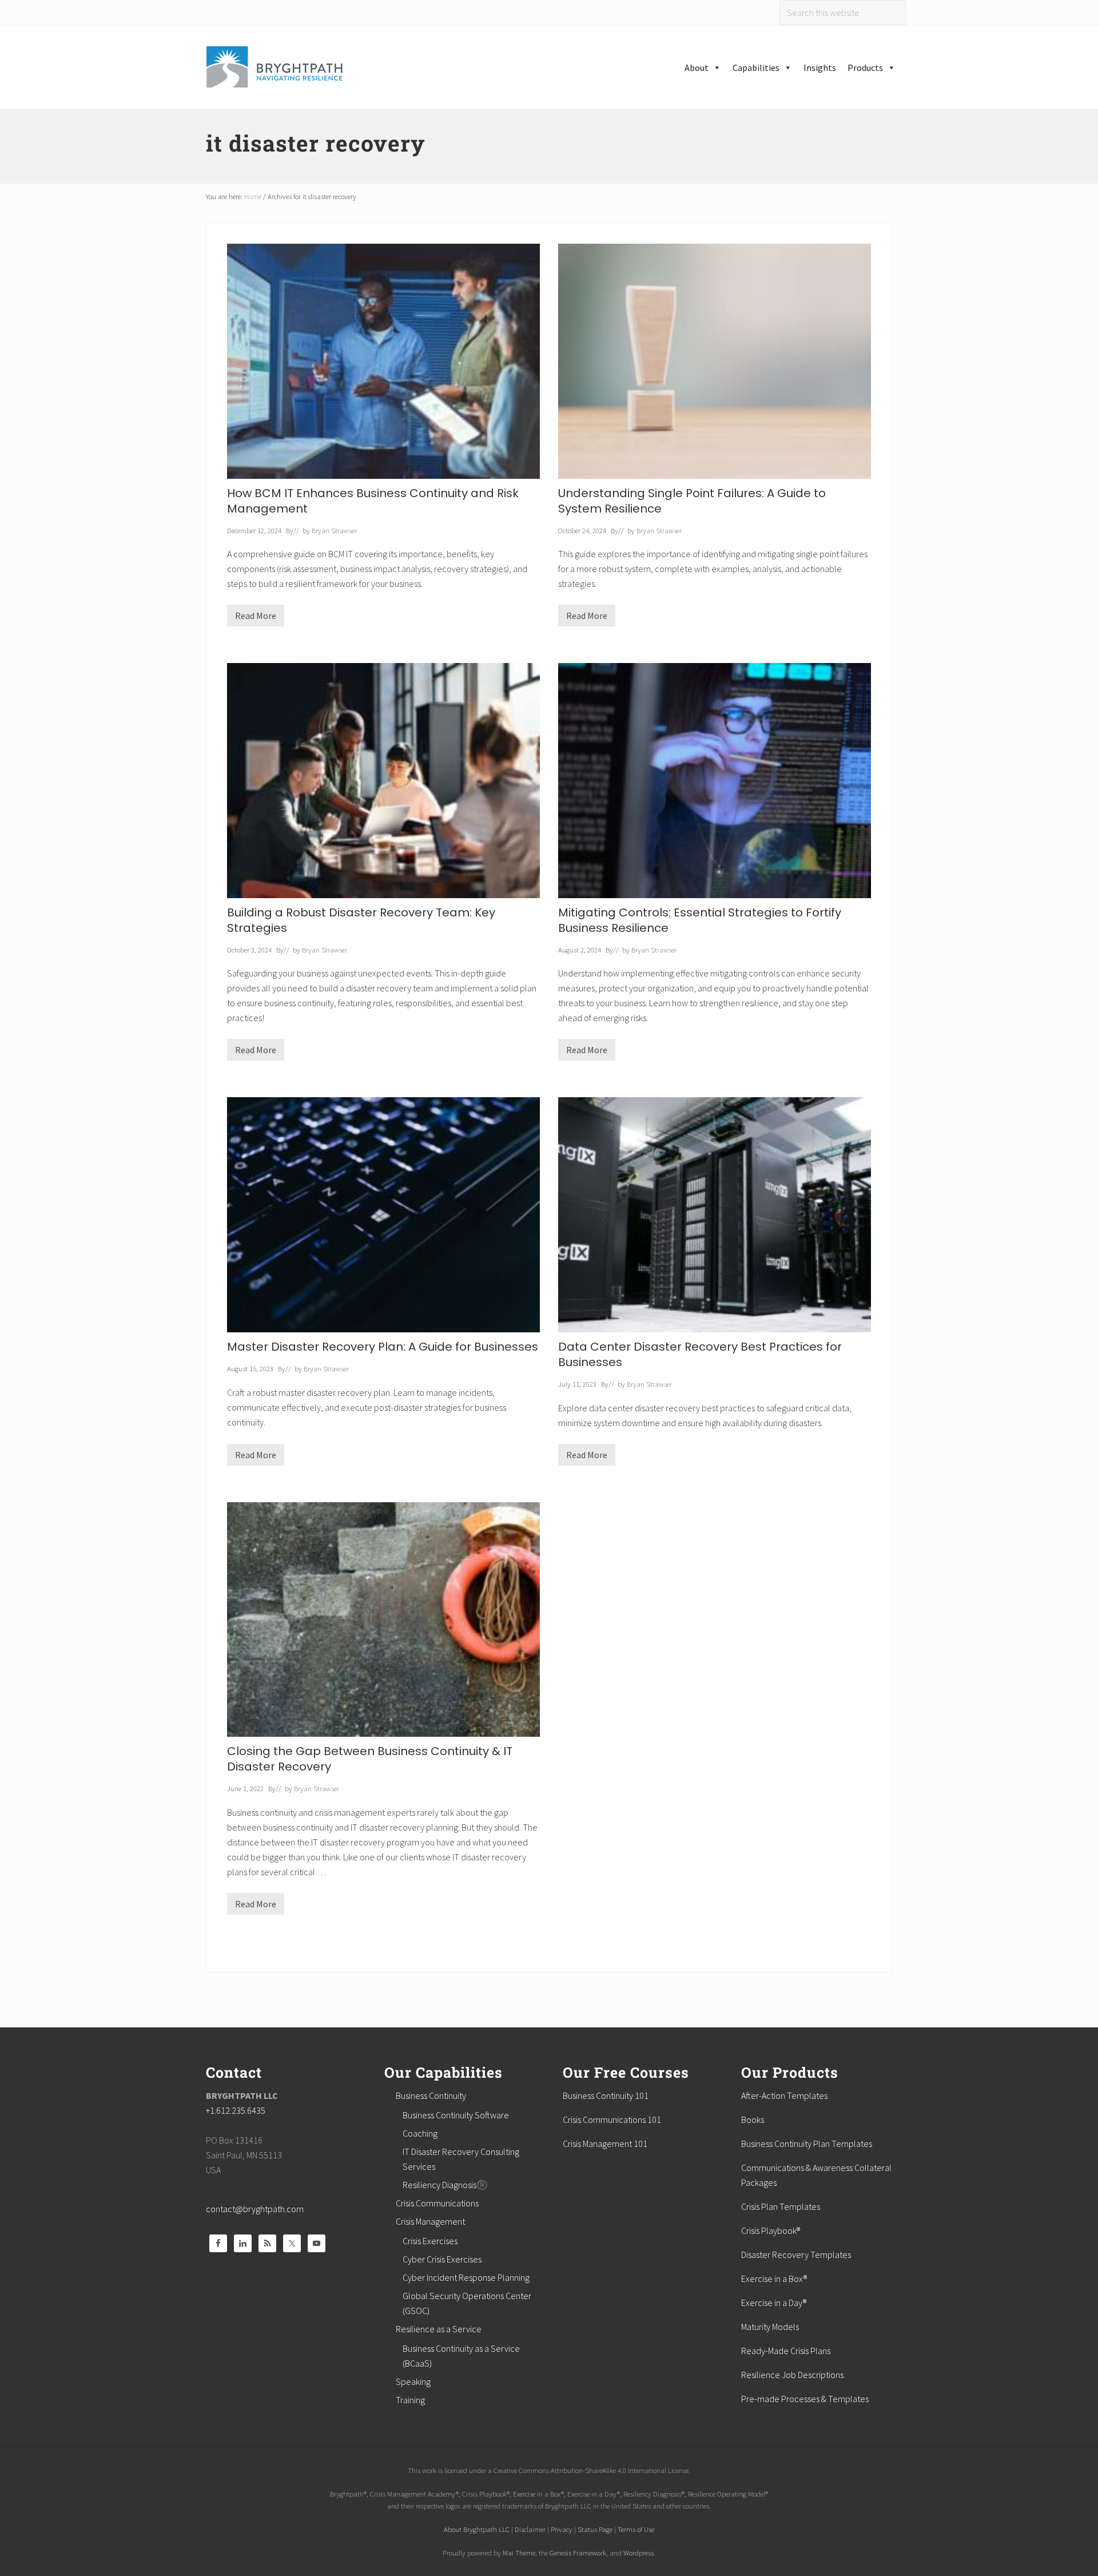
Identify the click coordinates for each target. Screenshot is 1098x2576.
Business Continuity (431, 2095)
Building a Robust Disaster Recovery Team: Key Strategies (361, 920)
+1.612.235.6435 (236, 2110)
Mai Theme (519, 2553)
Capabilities (756, 68)
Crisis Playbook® (771, 2230)
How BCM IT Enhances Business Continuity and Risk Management (373, 501)
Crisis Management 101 (605, 2144)
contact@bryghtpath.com (255, 2209)
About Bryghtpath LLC (477, 2529)
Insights (820, 68)
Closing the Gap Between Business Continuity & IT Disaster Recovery (370, 1759)
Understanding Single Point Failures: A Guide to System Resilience (692, 501)
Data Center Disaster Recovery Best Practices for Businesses (700, 1354)
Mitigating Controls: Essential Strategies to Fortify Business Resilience (700, 920)
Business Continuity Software (456, 2115)
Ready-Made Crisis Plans (786, 2351)
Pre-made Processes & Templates (805, 2399)
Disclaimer (530, 2529)
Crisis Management (430, 2221)
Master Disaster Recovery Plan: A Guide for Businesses (383, 1347)
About (697, 68)
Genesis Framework (578, 2553)
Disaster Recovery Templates (796, 2255)
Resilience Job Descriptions (792, 2375)
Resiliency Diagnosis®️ (445, 2185)
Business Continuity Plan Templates (807, 2144)
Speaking (413, 2381)
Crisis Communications (437, 2203)
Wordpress (638, 2553)
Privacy (562, 2529)
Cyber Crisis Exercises (442, 2259)
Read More (256, 618)
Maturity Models (770, 2327)
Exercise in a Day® (774, 2303)
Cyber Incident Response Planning (466, 2277)
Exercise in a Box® (774, 2279)
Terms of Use (636, 2529)
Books (753, 2119)
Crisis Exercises (430, 2241)
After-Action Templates (784, 2095)
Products (865, 68)
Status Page (595, 2529)
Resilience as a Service (439, 2329)
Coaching (420, 2133)
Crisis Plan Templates (781, 2206)
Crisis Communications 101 (612, 2119)
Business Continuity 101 (606, 2095)
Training (410, 2400)
